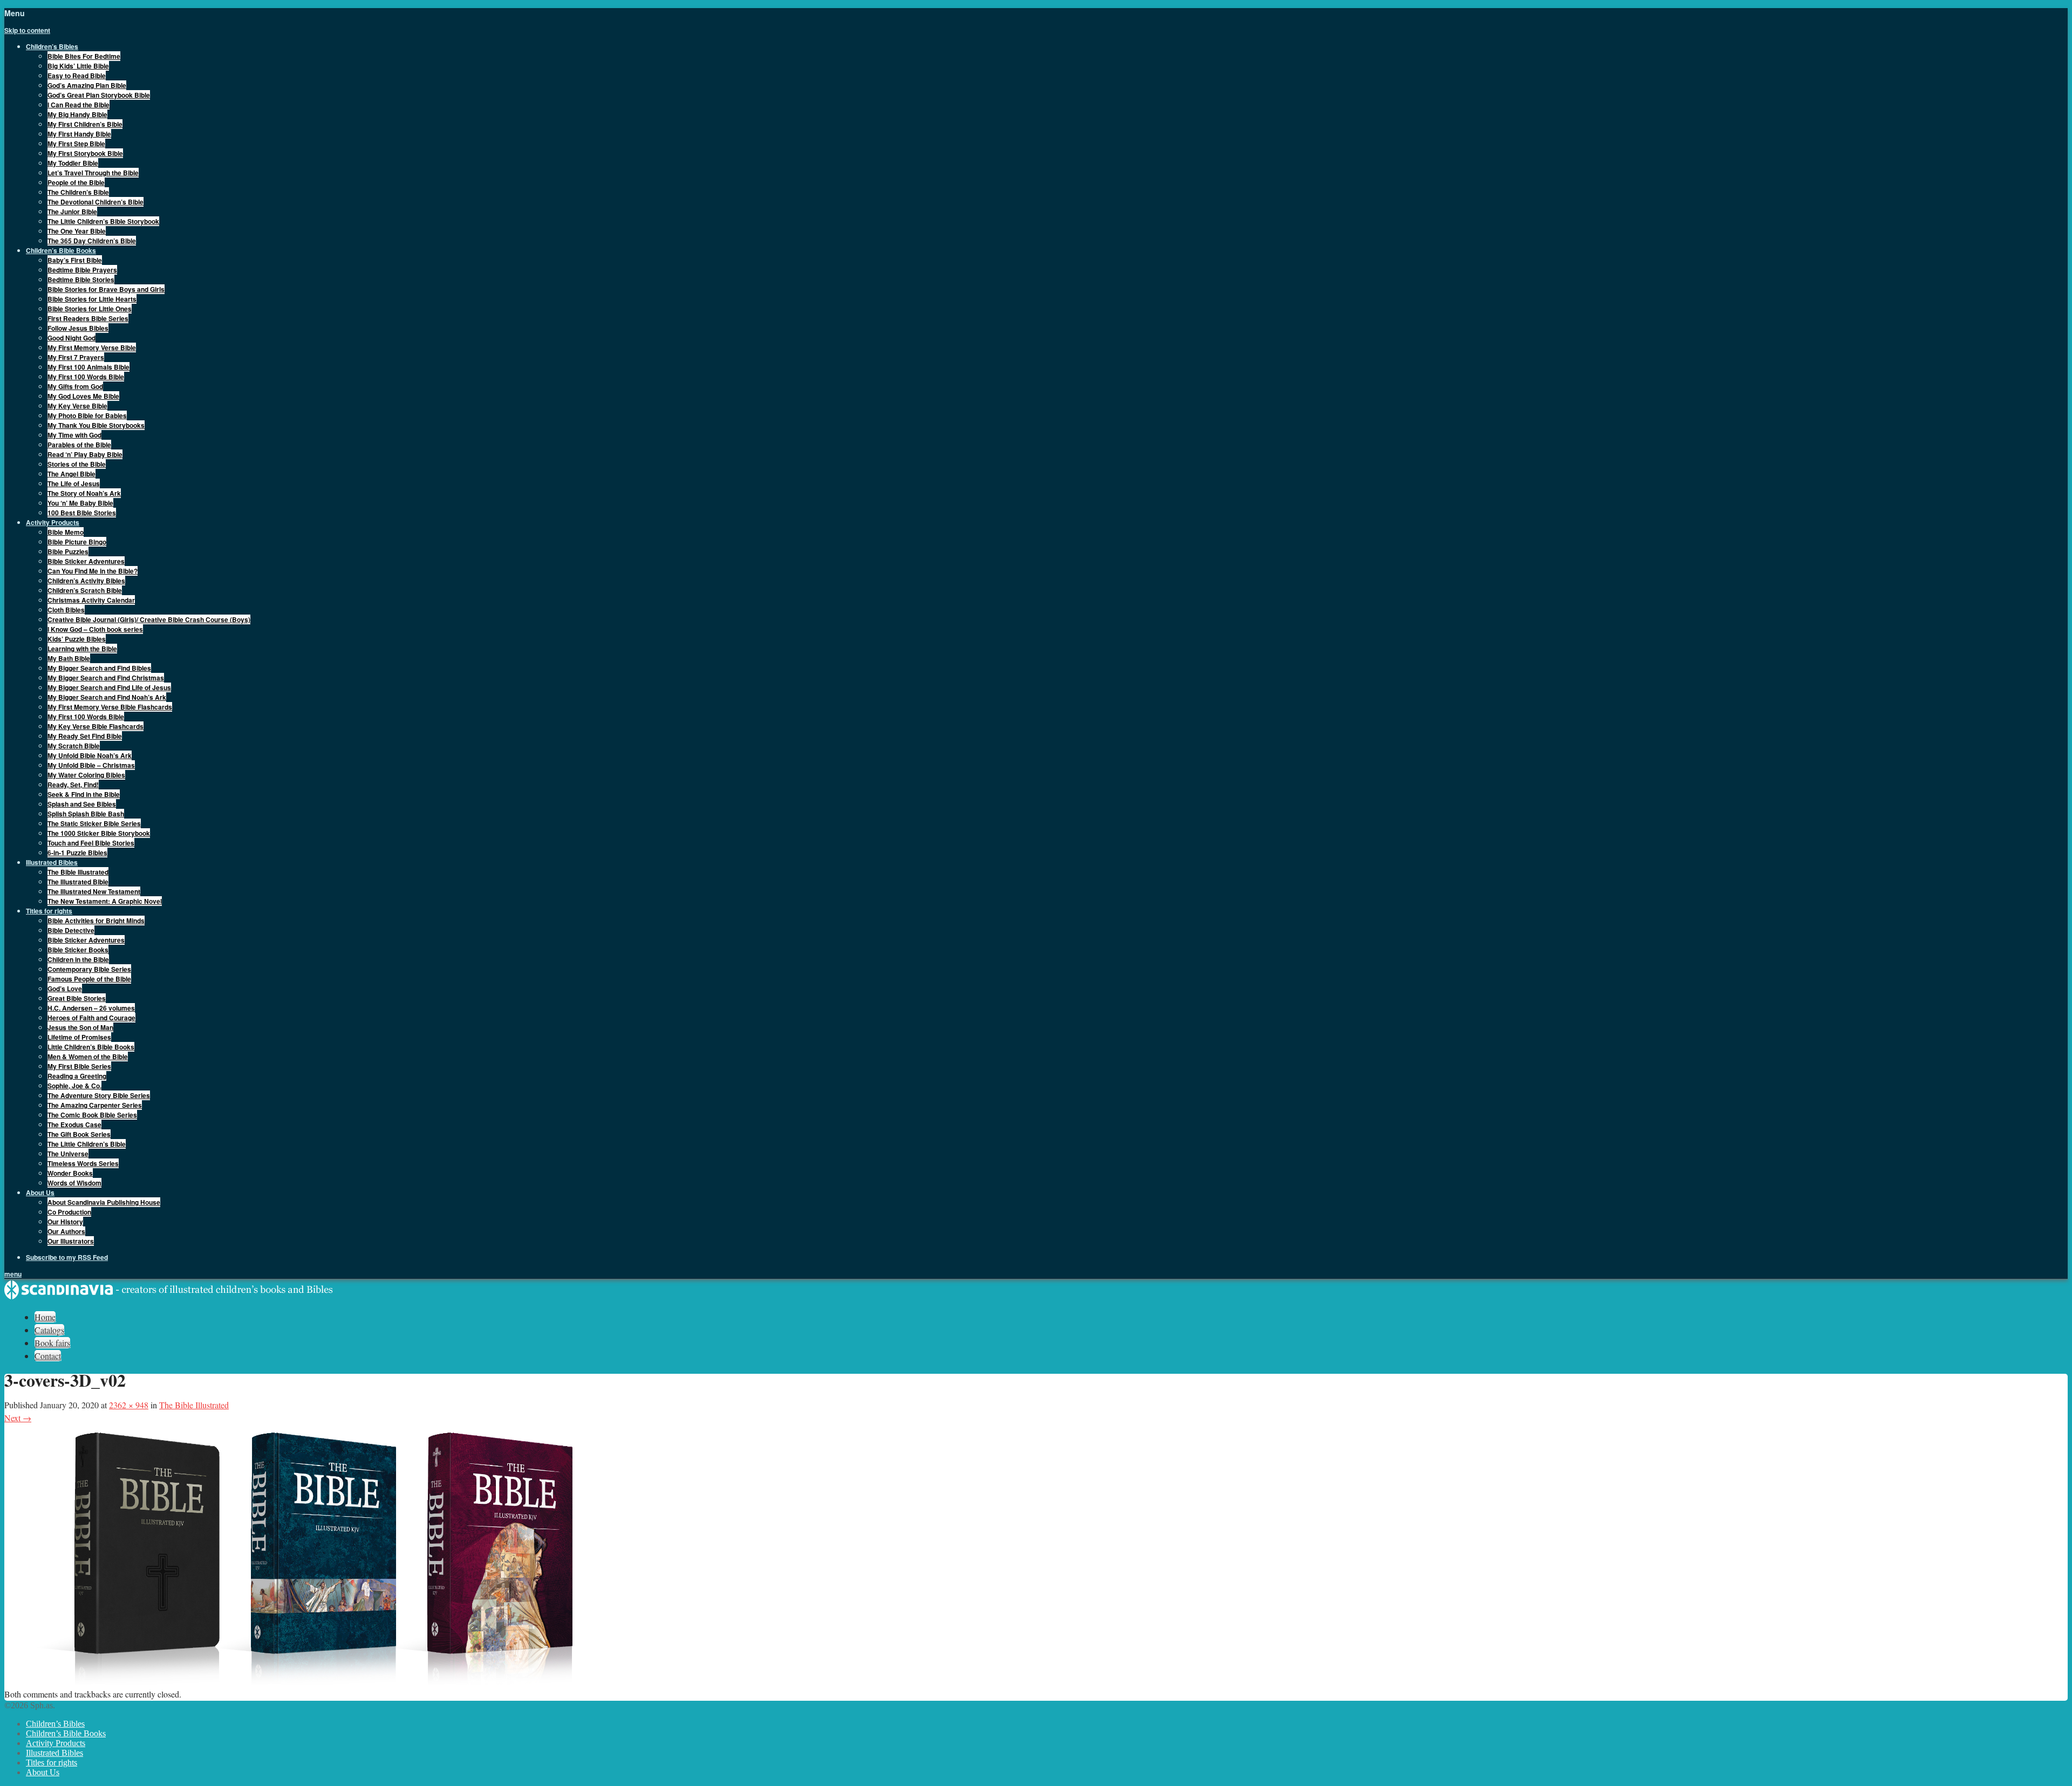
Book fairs (52, 1343)
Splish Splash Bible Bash (86, 814)
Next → (18, 1418)
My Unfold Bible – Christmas (91, 765)
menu (13, 1274)
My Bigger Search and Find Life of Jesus (109, 687)
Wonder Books (70, 1173)
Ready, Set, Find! (73, 785)
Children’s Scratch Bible (85, 590)
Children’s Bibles (55, 1724)
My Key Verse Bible (77, 406)
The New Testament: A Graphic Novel (105, 901)
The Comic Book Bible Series (92, 1115)
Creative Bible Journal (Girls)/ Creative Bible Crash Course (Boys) (149, 619)
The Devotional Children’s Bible (96, 202)
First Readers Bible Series (88, 318)
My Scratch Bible (74, 746)
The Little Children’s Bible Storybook (103, 221)
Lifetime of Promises (79, 1037)
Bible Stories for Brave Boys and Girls (106, 289)
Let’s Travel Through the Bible (93, 173)
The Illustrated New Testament (94, 891)
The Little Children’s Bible (87, 1144)
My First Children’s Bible (85, 124)
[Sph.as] (169, 1297)
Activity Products (56, 1743)
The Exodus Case (74, 1124)
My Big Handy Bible (77, 114)
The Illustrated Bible (78, 882)
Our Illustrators (71, 1241)
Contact (48, 1356)
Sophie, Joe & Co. (74, 1086)
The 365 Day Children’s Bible (92, 241)
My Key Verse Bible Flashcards (96, 726)
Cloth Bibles (66, 610)
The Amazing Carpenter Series (95, 1105)
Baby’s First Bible (75, 260)
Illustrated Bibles (54, 1753)
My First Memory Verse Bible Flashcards (110, 707)
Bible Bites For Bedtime (84, 56)
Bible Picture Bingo (77, 542)
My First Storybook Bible (85, 153)
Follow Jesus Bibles (78, 328)
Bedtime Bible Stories (81, 280)
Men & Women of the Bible (88, 1056)
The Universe (68, 1154)
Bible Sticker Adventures (86, 561)
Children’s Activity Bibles (86, 581)
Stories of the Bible (77, 464)
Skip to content (27, 30)
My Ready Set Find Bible (85, 736)
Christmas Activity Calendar (91, 600)
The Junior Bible (72, 212)
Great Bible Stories (77, 998)
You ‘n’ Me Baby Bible (80, 503)
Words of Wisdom (74, 1183)
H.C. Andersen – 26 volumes (91, 1008)
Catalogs (49, 1330)
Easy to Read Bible (77, 76)
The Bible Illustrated (78, 872)
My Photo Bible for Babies (87, 415)
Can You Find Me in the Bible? (93, 571)
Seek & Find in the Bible (84, 794)
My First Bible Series (79, 1066)
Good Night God (71, 338)
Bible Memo (66, 532)
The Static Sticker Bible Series (94, 823)
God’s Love (65, 989)
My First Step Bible (76, 144)
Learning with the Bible (82, 649)
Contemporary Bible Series (89, 969)
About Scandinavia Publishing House (104, 1202)
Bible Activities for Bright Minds (96, 921)
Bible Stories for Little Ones (90, 309)
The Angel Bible (71, 474)
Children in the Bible (78, 959)
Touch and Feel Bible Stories (91, 843)
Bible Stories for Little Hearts (92, 299)
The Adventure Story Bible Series (99, 1095)
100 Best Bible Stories (82, 513)
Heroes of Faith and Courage (91, 1018)
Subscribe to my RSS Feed (67, 1257)
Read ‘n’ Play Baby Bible (85, 454)
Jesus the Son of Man (80, 1027)
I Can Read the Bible (79, 105)
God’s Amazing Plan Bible (87, 85)
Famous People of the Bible (89, 979)
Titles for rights (52, 1763)
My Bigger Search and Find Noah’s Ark (107, 697)
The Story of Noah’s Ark (84, 493)
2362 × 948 (129, 1405)
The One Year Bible (77, 231)
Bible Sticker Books (78, 950)
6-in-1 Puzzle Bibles (77, 853)
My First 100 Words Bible (86, 377)
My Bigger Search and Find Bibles (99, 668)
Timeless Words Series (83, 1163)
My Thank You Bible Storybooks (96, 425)
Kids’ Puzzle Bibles (77, 639)
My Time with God (74, 435)
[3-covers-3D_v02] (328, 1681)
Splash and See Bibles (82, 804)
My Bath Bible (69, 658)
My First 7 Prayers (76, 357)
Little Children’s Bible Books (91, 1047)
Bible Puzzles (68, 551)
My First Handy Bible (79, 134)
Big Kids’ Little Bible (78, 66)
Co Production (69, 1212)
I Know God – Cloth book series (95, 629)
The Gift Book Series (79, 1134)
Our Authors (66, 1231)
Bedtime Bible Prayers (82, 270)
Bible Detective (71, 930)
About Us (43, 1772)
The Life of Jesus (74, 483)
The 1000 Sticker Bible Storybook (99, 833)
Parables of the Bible (79, 445)
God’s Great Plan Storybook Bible (99, 95)
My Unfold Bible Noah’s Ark (90, 755)
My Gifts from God (75, 386)
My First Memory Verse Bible (92, 347)
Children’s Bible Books (66, 1733)
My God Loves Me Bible (83, 396)
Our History (65, 1222)
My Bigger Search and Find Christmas (106, 678)
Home (45, 1317)
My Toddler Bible (73, 163)
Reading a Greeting (77, 1076)
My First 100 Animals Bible (88, 367)
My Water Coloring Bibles (86, 775)
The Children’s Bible (78, 192)
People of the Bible (76, 182)
